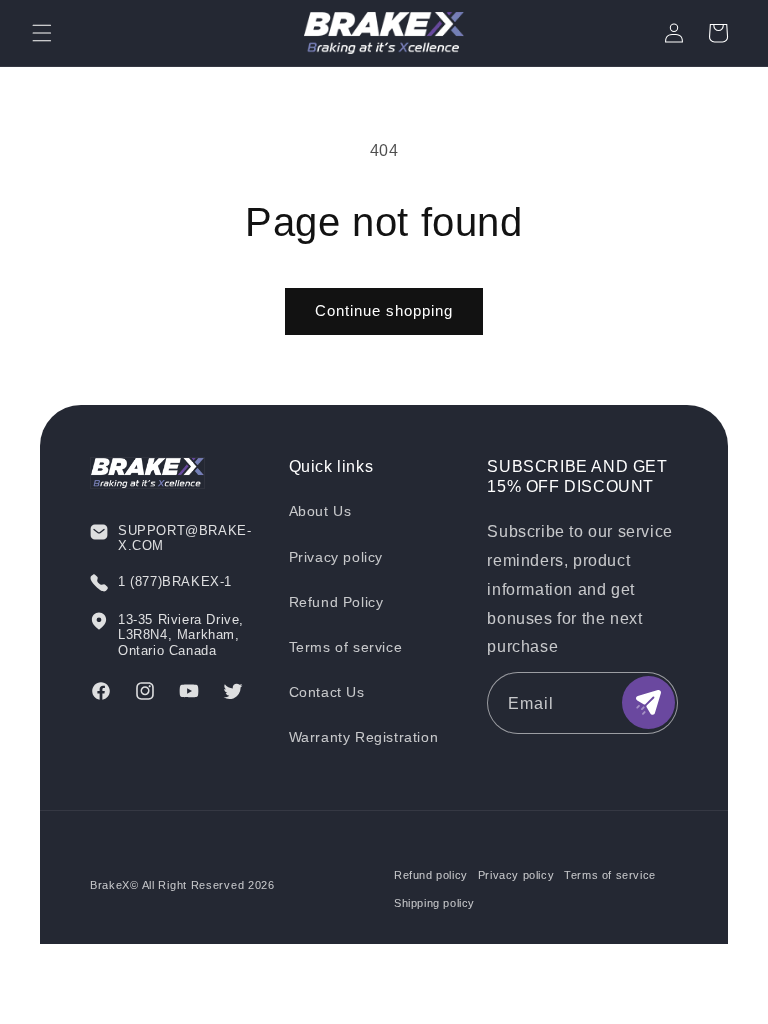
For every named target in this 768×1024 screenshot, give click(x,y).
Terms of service (346, 647)
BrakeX (110, 885)
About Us (320, 511)
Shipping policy (434, 903)
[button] (42, 33)
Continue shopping (384, 310)
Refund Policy (336, 602)
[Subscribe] (648, 702)
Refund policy (431, 875)
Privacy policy (336, 557)
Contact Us (327, 692)
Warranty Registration (364, 737)
